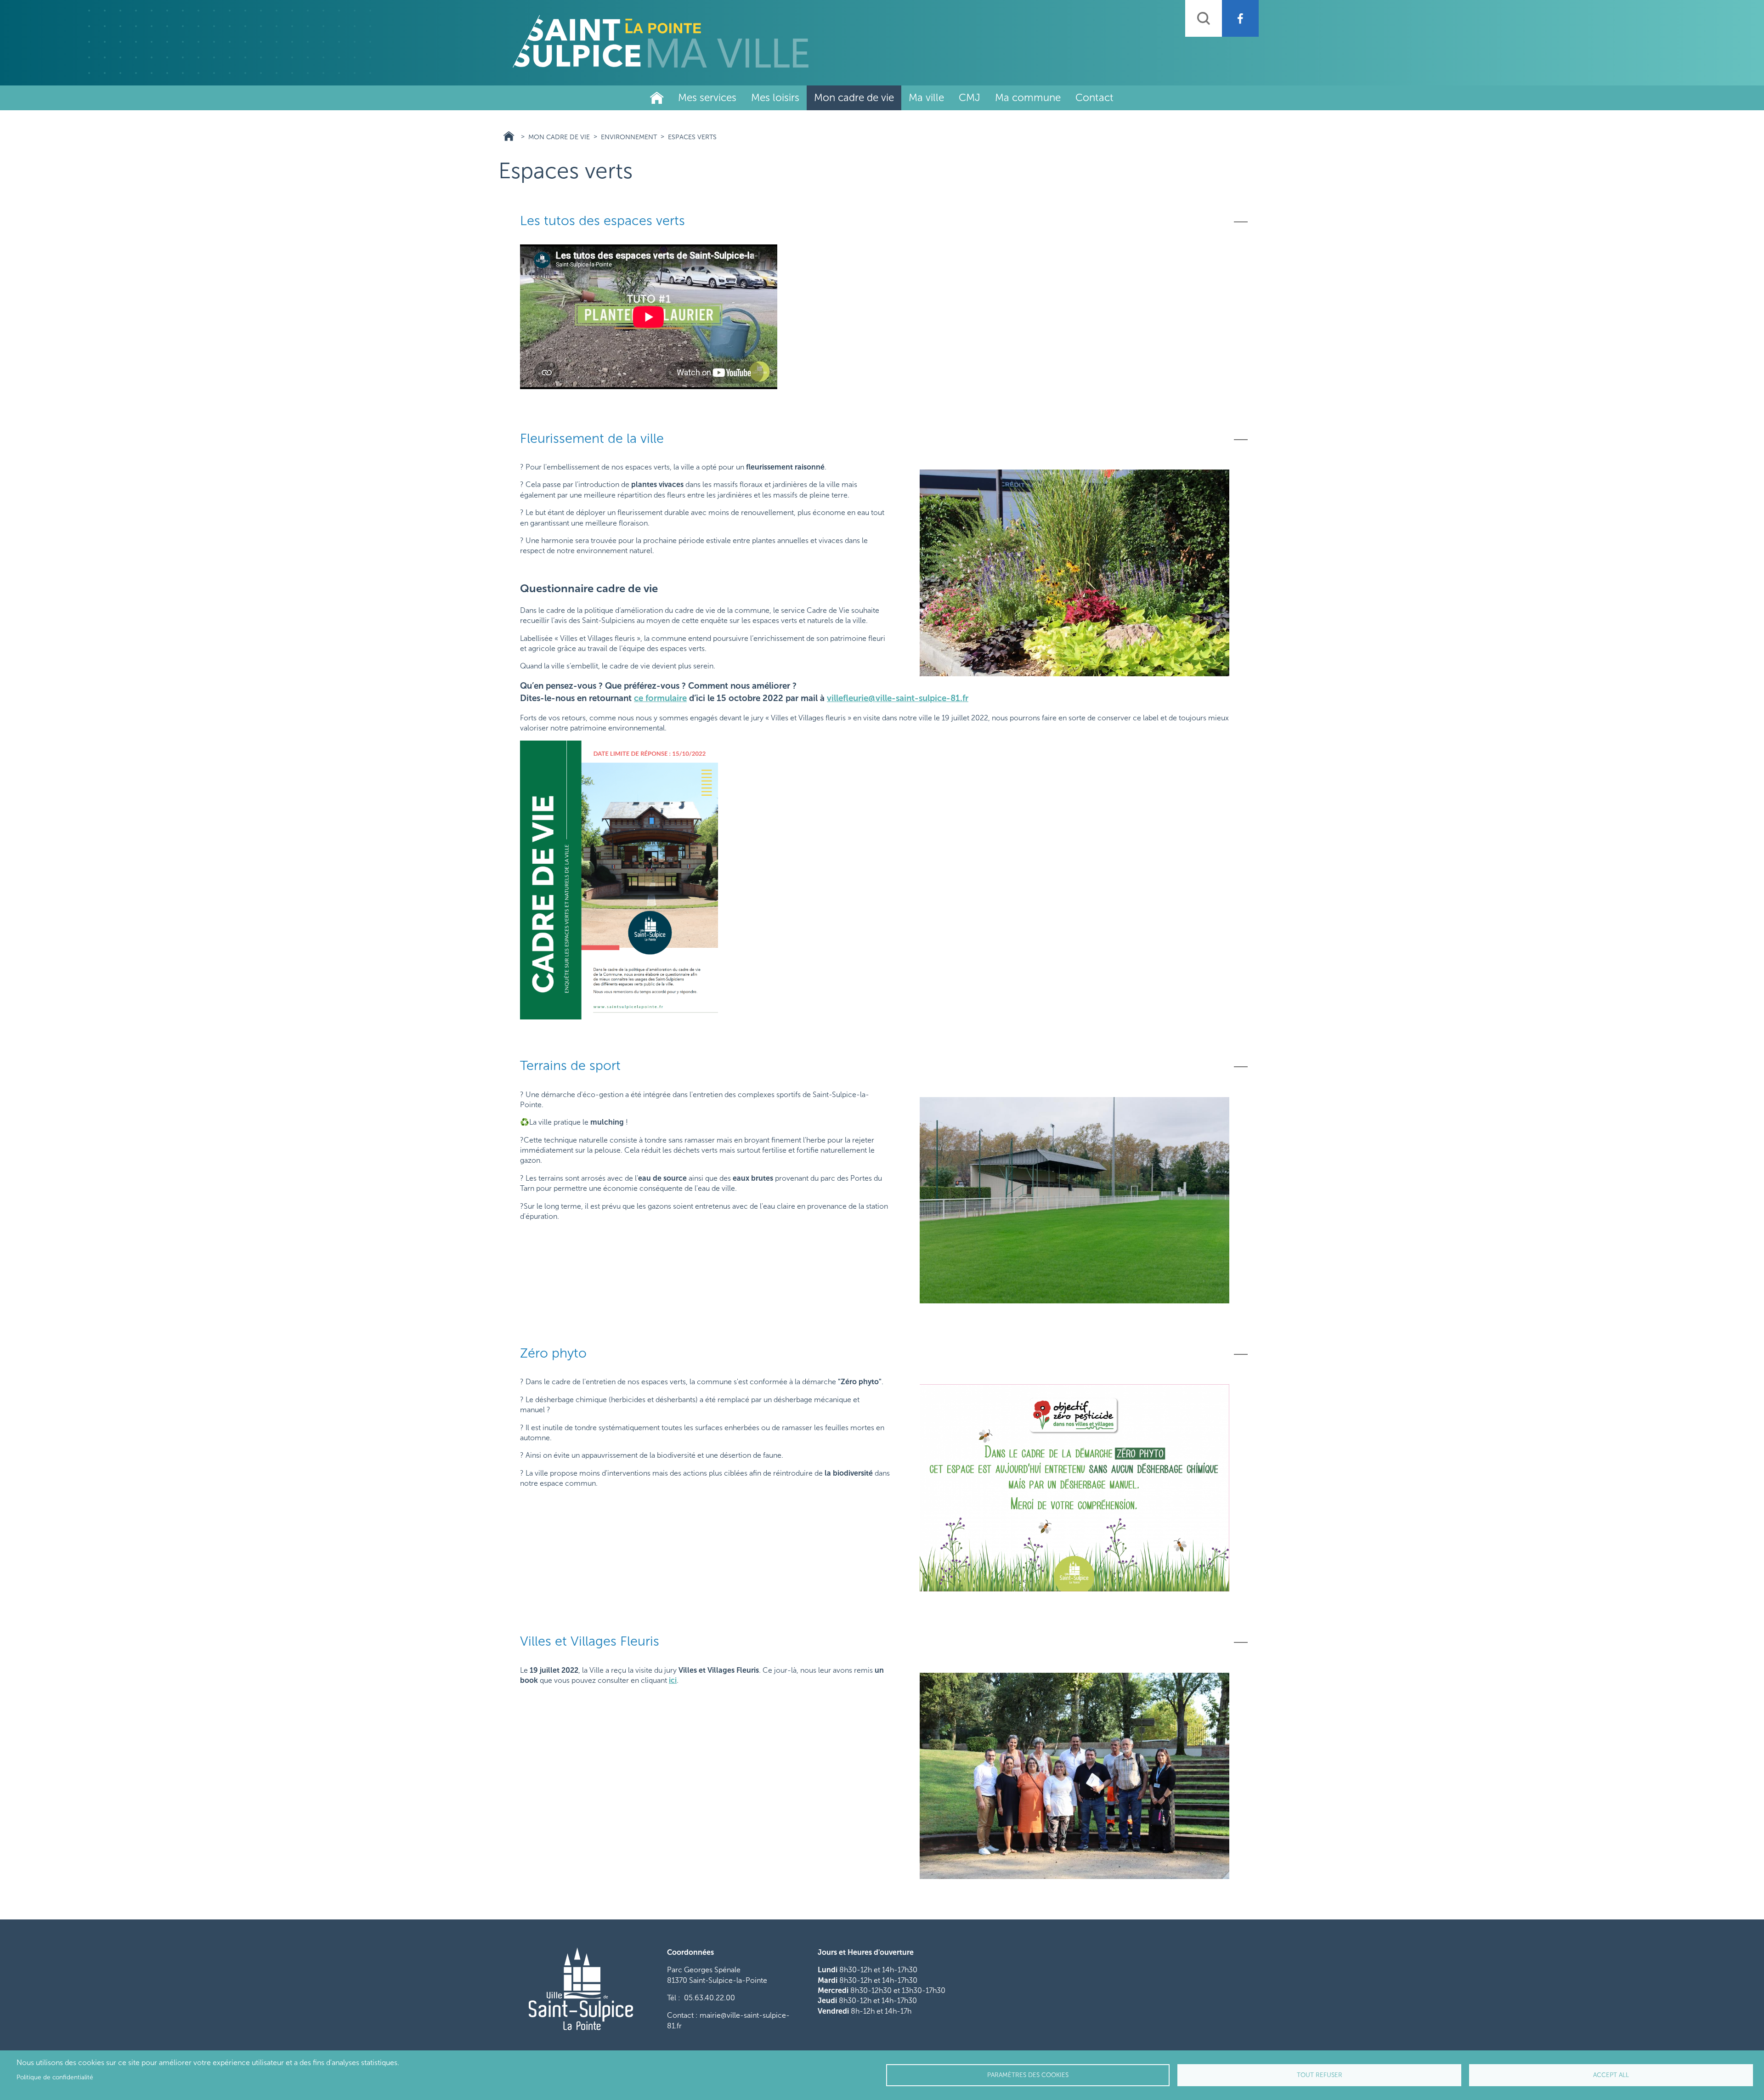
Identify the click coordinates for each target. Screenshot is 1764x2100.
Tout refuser (1320, 2075)
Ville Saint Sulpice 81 (509, 136)
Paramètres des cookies (1028, 2075)
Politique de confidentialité (55, 2077)
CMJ (970, 98)
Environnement (629, 137)
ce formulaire (660, 698)
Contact (1094, 98)
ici (673, 1680)
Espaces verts (692, 137)
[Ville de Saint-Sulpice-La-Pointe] (661, 41)
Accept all (1611, 2075)
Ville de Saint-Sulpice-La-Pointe (657, 98)
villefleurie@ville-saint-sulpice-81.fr (898, 698)
